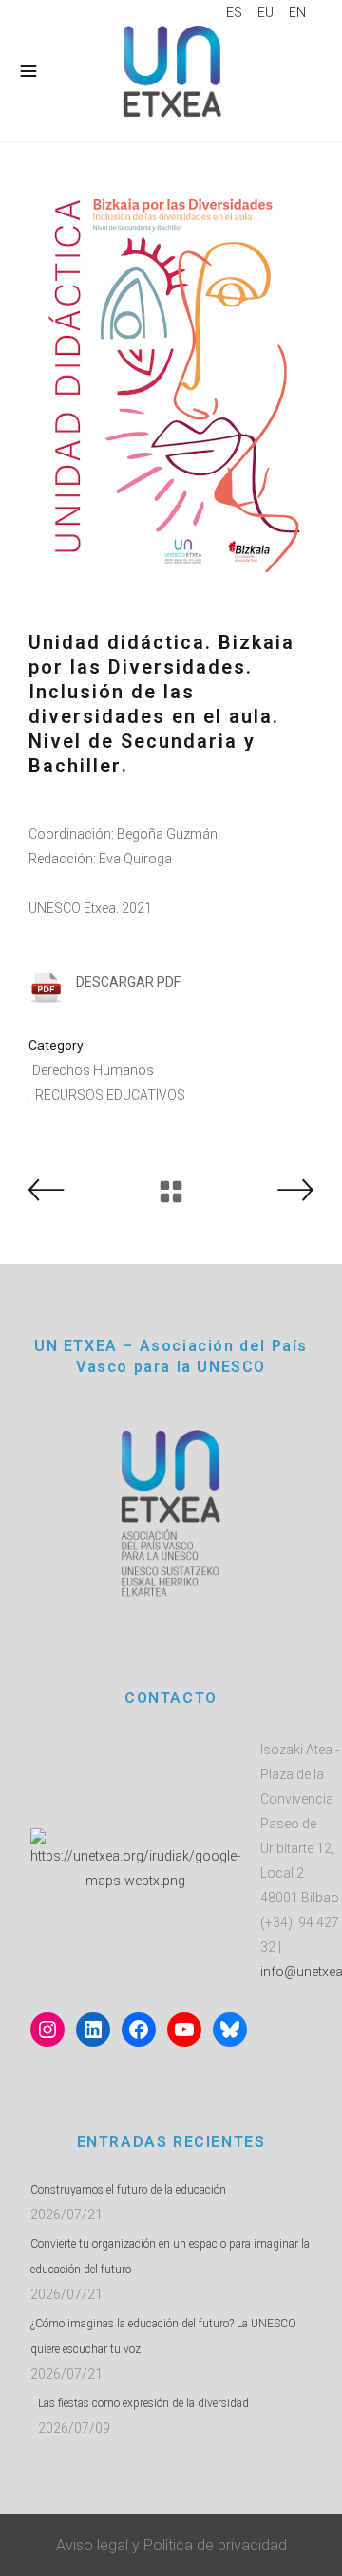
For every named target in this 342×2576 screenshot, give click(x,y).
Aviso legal (92, 2545)
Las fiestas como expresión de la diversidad (143, 2403)
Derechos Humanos (93, 1070)
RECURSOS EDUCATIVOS (110, 1095)
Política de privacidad (215, 2545)
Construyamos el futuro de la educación (128, 2190)
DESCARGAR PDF (128, 982)
